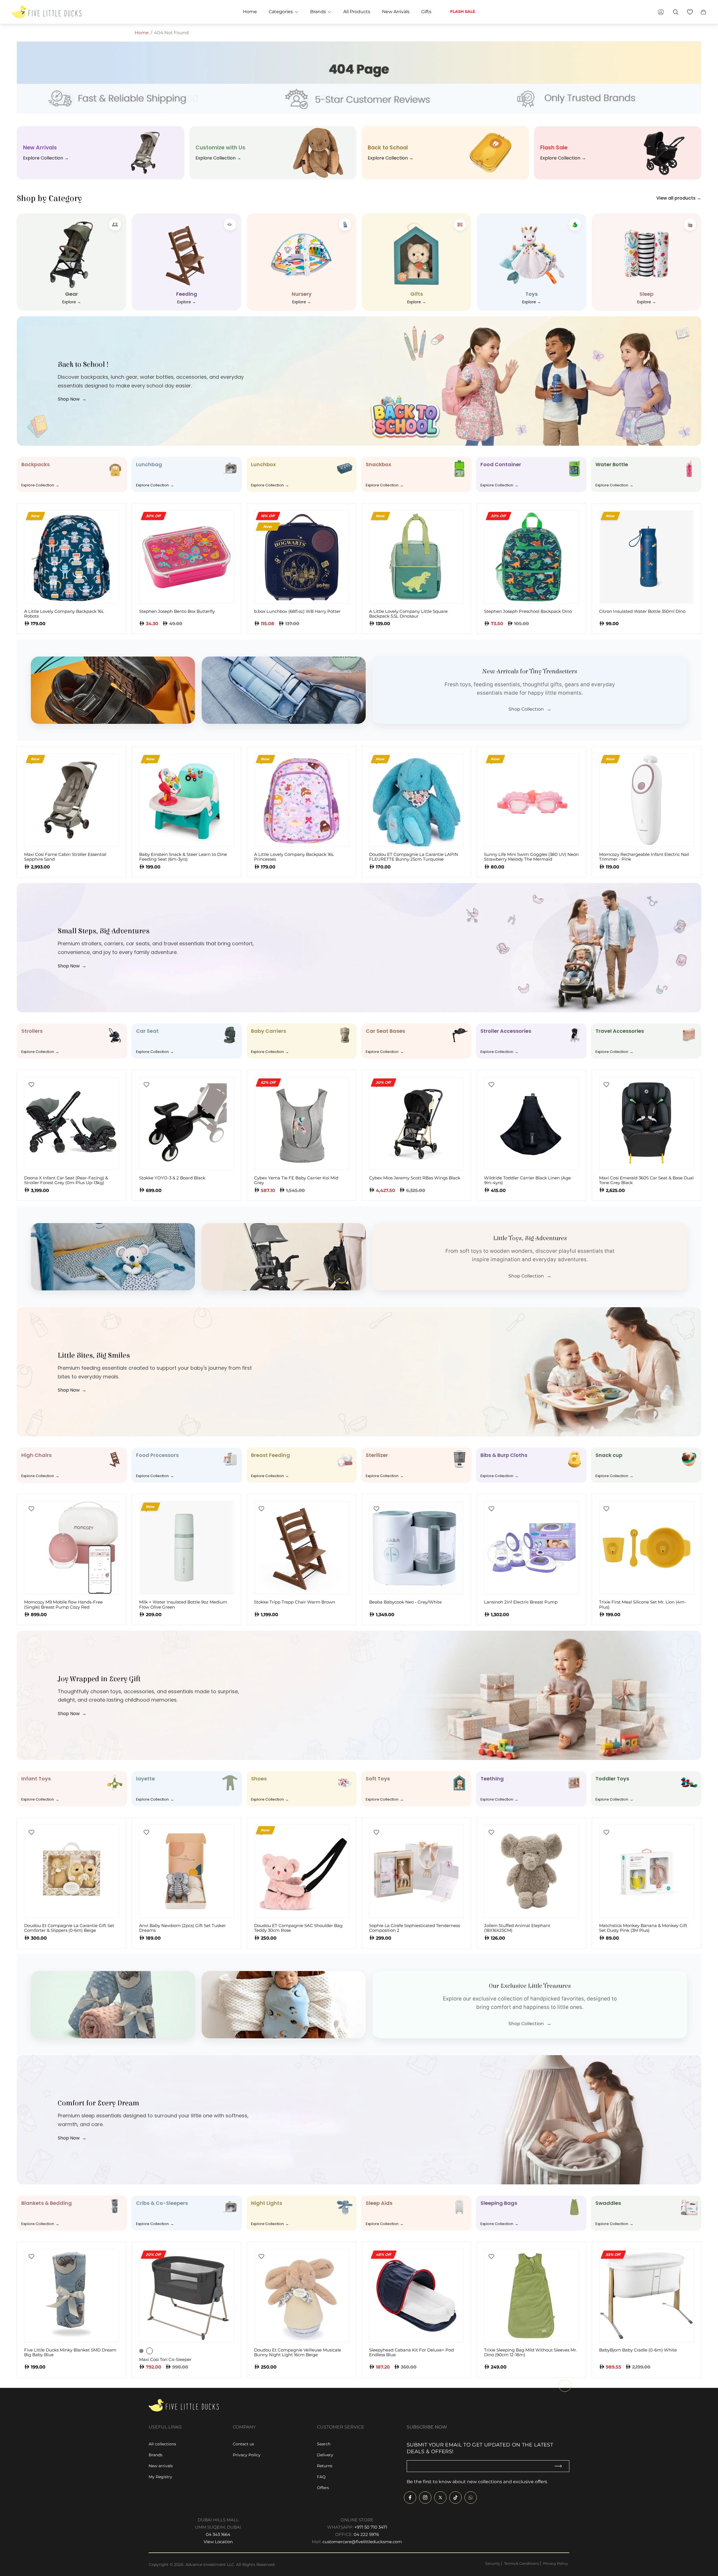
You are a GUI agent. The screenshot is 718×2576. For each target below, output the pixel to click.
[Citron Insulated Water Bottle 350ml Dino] (646, 557)
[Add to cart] (221, 524)
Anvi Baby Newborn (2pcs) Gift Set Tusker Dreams (182, 1928)
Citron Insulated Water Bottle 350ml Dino (642, 611)
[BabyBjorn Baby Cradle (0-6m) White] (646, 2296)
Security (493, 2563)
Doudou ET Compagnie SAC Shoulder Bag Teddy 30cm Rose (298, 1928)
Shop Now (72, 399)
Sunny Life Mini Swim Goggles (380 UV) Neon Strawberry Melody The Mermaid (531, 857)
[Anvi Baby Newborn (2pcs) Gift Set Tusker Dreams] (187, 1871)
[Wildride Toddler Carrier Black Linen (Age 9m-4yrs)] (531, 1124)
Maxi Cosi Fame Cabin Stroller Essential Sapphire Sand (65, 857)
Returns (325, 2466)
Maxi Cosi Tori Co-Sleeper (165, 2359)
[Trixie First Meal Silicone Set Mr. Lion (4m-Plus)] (646, 1548)
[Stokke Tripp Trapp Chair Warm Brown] (302, 1548)
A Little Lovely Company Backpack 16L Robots (64, 614)
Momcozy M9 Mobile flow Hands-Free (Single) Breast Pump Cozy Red (63, 1604)
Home (142, 33)
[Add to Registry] (31, 1084)
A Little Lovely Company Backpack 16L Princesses (294, 857)
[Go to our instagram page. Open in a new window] (425, 2498)
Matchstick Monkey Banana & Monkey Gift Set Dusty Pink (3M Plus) (643, 1928)
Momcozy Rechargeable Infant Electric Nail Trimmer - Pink (644, 857)
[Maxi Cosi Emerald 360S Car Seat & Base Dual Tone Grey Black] (646, 1124)
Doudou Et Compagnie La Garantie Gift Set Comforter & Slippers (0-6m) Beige (69, 1928)
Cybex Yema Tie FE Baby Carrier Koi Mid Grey (296, 1180)
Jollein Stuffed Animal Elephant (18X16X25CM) (517, 1928)
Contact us (243, 2444)
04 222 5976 (366, 2534)
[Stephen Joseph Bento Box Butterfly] (187, 557)
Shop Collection (530, 709)
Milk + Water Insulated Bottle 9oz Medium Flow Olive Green (183, 1604)
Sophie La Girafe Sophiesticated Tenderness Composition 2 (415, 1928)
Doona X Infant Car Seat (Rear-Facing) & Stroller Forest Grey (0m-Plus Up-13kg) (66, 1180)
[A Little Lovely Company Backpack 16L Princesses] (302, 800)
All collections (162, 2444)
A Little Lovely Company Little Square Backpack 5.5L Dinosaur (408, 614)
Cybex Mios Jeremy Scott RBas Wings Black (415, 1178)
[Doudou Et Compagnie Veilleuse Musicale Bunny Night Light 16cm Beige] (302, 2296)
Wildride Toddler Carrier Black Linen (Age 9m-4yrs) (527, 1180)
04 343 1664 (218, 2534)
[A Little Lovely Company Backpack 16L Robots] (72, 557)
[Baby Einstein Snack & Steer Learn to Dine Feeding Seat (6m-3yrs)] (187, 800)
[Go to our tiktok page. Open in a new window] (455, 2498)
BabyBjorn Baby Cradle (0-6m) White (638, 2350)
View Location (218, 2542)
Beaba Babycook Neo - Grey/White (405, 1602)
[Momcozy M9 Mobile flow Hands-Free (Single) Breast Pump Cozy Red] (72, 1548)
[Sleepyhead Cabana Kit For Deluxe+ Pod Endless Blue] (416, 2296)
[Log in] (661, 12)
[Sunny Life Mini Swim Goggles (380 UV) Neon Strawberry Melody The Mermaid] (531, 800)
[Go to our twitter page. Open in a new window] (440, 2498)
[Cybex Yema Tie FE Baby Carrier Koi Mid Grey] (302, 1124)
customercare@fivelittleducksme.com (362, 2542)
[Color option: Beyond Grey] (141, 2351)
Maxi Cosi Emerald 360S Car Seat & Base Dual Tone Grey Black (646, 1180)
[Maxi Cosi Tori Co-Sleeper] (187, 2296)
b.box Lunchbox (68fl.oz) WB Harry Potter (297, 611)
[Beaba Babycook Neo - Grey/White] (416, 1548)
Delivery (325, 2455)
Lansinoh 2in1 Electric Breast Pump (521, 1602)
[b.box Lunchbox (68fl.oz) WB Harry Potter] (302, 557)
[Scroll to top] (565, 2386)
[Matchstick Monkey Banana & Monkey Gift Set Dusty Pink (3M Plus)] (646, 1871)
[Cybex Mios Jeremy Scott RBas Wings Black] (416, 1124)
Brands (156, 2455)
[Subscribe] (561, 2466)
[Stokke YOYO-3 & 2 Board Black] (187, 1124)
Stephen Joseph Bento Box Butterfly (177, 611)
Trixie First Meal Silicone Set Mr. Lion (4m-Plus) (643, 1604)
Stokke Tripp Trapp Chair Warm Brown (295, 1602)
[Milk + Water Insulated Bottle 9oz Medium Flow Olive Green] (187, 1548)
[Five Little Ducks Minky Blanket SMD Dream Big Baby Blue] (72, 2296)
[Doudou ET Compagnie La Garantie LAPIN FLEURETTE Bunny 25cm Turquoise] (416, 800)
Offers (323, 2488)
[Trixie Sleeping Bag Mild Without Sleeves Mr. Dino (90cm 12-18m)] (531, 2296)
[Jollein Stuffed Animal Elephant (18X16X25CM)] (531, 1871)
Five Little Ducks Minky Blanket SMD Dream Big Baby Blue (70, 2352)
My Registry (160, 2477)
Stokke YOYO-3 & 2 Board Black (172, 1178)
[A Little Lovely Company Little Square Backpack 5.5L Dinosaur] (416, 557)
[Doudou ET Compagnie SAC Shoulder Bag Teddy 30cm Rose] (302, 1871)
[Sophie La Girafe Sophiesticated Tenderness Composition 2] (416, 1871)
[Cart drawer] (703, 12)
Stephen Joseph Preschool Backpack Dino (528, 611)
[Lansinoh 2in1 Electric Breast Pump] (531, 1548)
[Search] (676, 12)
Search (324, 2444)
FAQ (321, 2477)
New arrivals (161, 2466)
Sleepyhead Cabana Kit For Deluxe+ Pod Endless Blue (411, 2352)
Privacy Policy (247, 2455)
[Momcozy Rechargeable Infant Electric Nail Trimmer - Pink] (646, 800)
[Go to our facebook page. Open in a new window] (410, 2498)
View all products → (679, 198)
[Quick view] (106, 524)
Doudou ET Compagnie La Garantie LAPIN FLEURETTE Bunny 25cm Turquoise (414, 857)
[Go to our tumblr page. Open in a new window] (471, 2498)
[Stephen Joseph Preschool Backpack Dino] (531, 557)
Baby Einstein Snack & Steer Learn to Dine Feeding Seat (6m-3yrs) (183, 857)
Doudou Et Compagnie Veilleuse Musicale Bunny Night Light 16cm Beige (298, 2352)
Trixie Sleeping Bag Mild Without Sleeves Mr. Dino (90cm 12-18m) (531, 2352)
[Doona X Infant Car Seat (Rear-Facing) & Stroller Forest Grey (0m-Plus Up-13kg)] (72, 1124)
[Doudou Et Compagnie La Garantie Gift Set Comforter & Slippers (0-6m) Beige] (72, 1871)
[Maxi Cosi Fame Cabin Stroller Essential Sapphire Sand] (72, 800)
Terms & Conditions (522, 2563)
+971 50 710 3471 (371, 2527)
